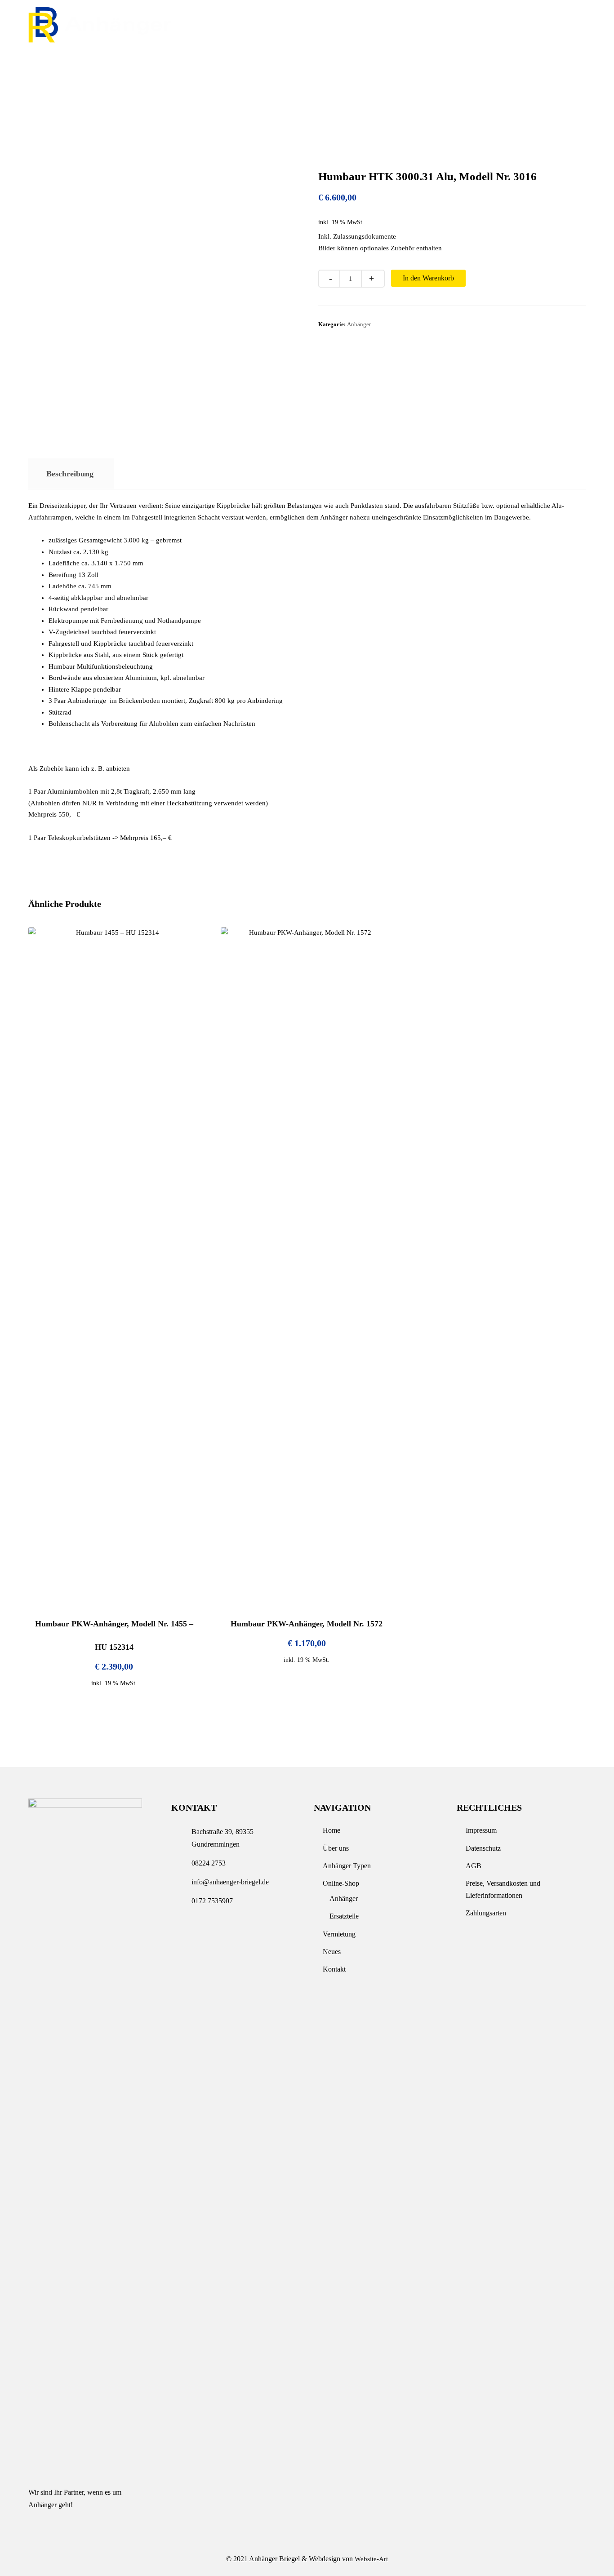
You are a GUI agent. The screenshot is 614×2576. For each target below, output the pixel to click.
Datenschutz (483, 1848)
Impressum (481, 1830)
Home (64, 65)
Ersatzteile (344, 1916)
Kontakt (446, 65)
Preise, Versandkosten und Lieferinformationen (503, 1889)
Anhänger (359, 324)
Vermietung (338, 65)
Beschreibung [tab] (70, 474)
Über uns (114, 65)
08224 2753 (446, 28)
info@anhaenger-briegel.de (540, 28)
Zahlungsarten (486, 1913)
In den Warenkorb (428, 278)
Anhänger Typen (187, 65)
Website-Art (371, 2559)
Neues (395, 65)
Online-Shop (267, 65)
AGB (474, 1866)
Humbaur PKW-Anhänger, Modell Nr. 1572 (307, 1624)
